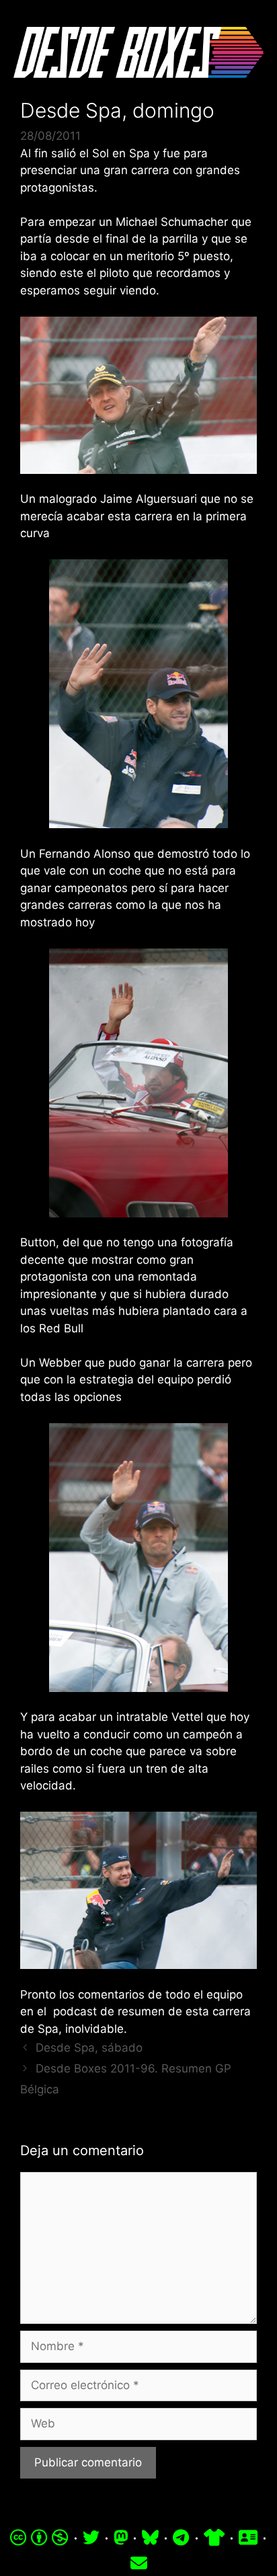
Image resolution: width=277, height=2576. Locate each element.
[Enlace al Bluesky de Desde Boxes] (150, 2538)
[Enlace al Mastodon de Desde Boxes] (121, 2538)
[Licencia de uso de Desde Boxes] (39, 2538)
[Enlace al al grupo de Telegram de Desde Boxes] (181, 2538)
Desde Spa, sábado (89, 2048)
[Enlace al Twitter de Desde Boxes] (91, 2538)
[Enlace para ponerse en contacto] (139, 2563)
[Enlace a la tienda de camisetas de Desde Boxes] (214, 2538)
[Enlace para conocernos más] (248, 2538)
